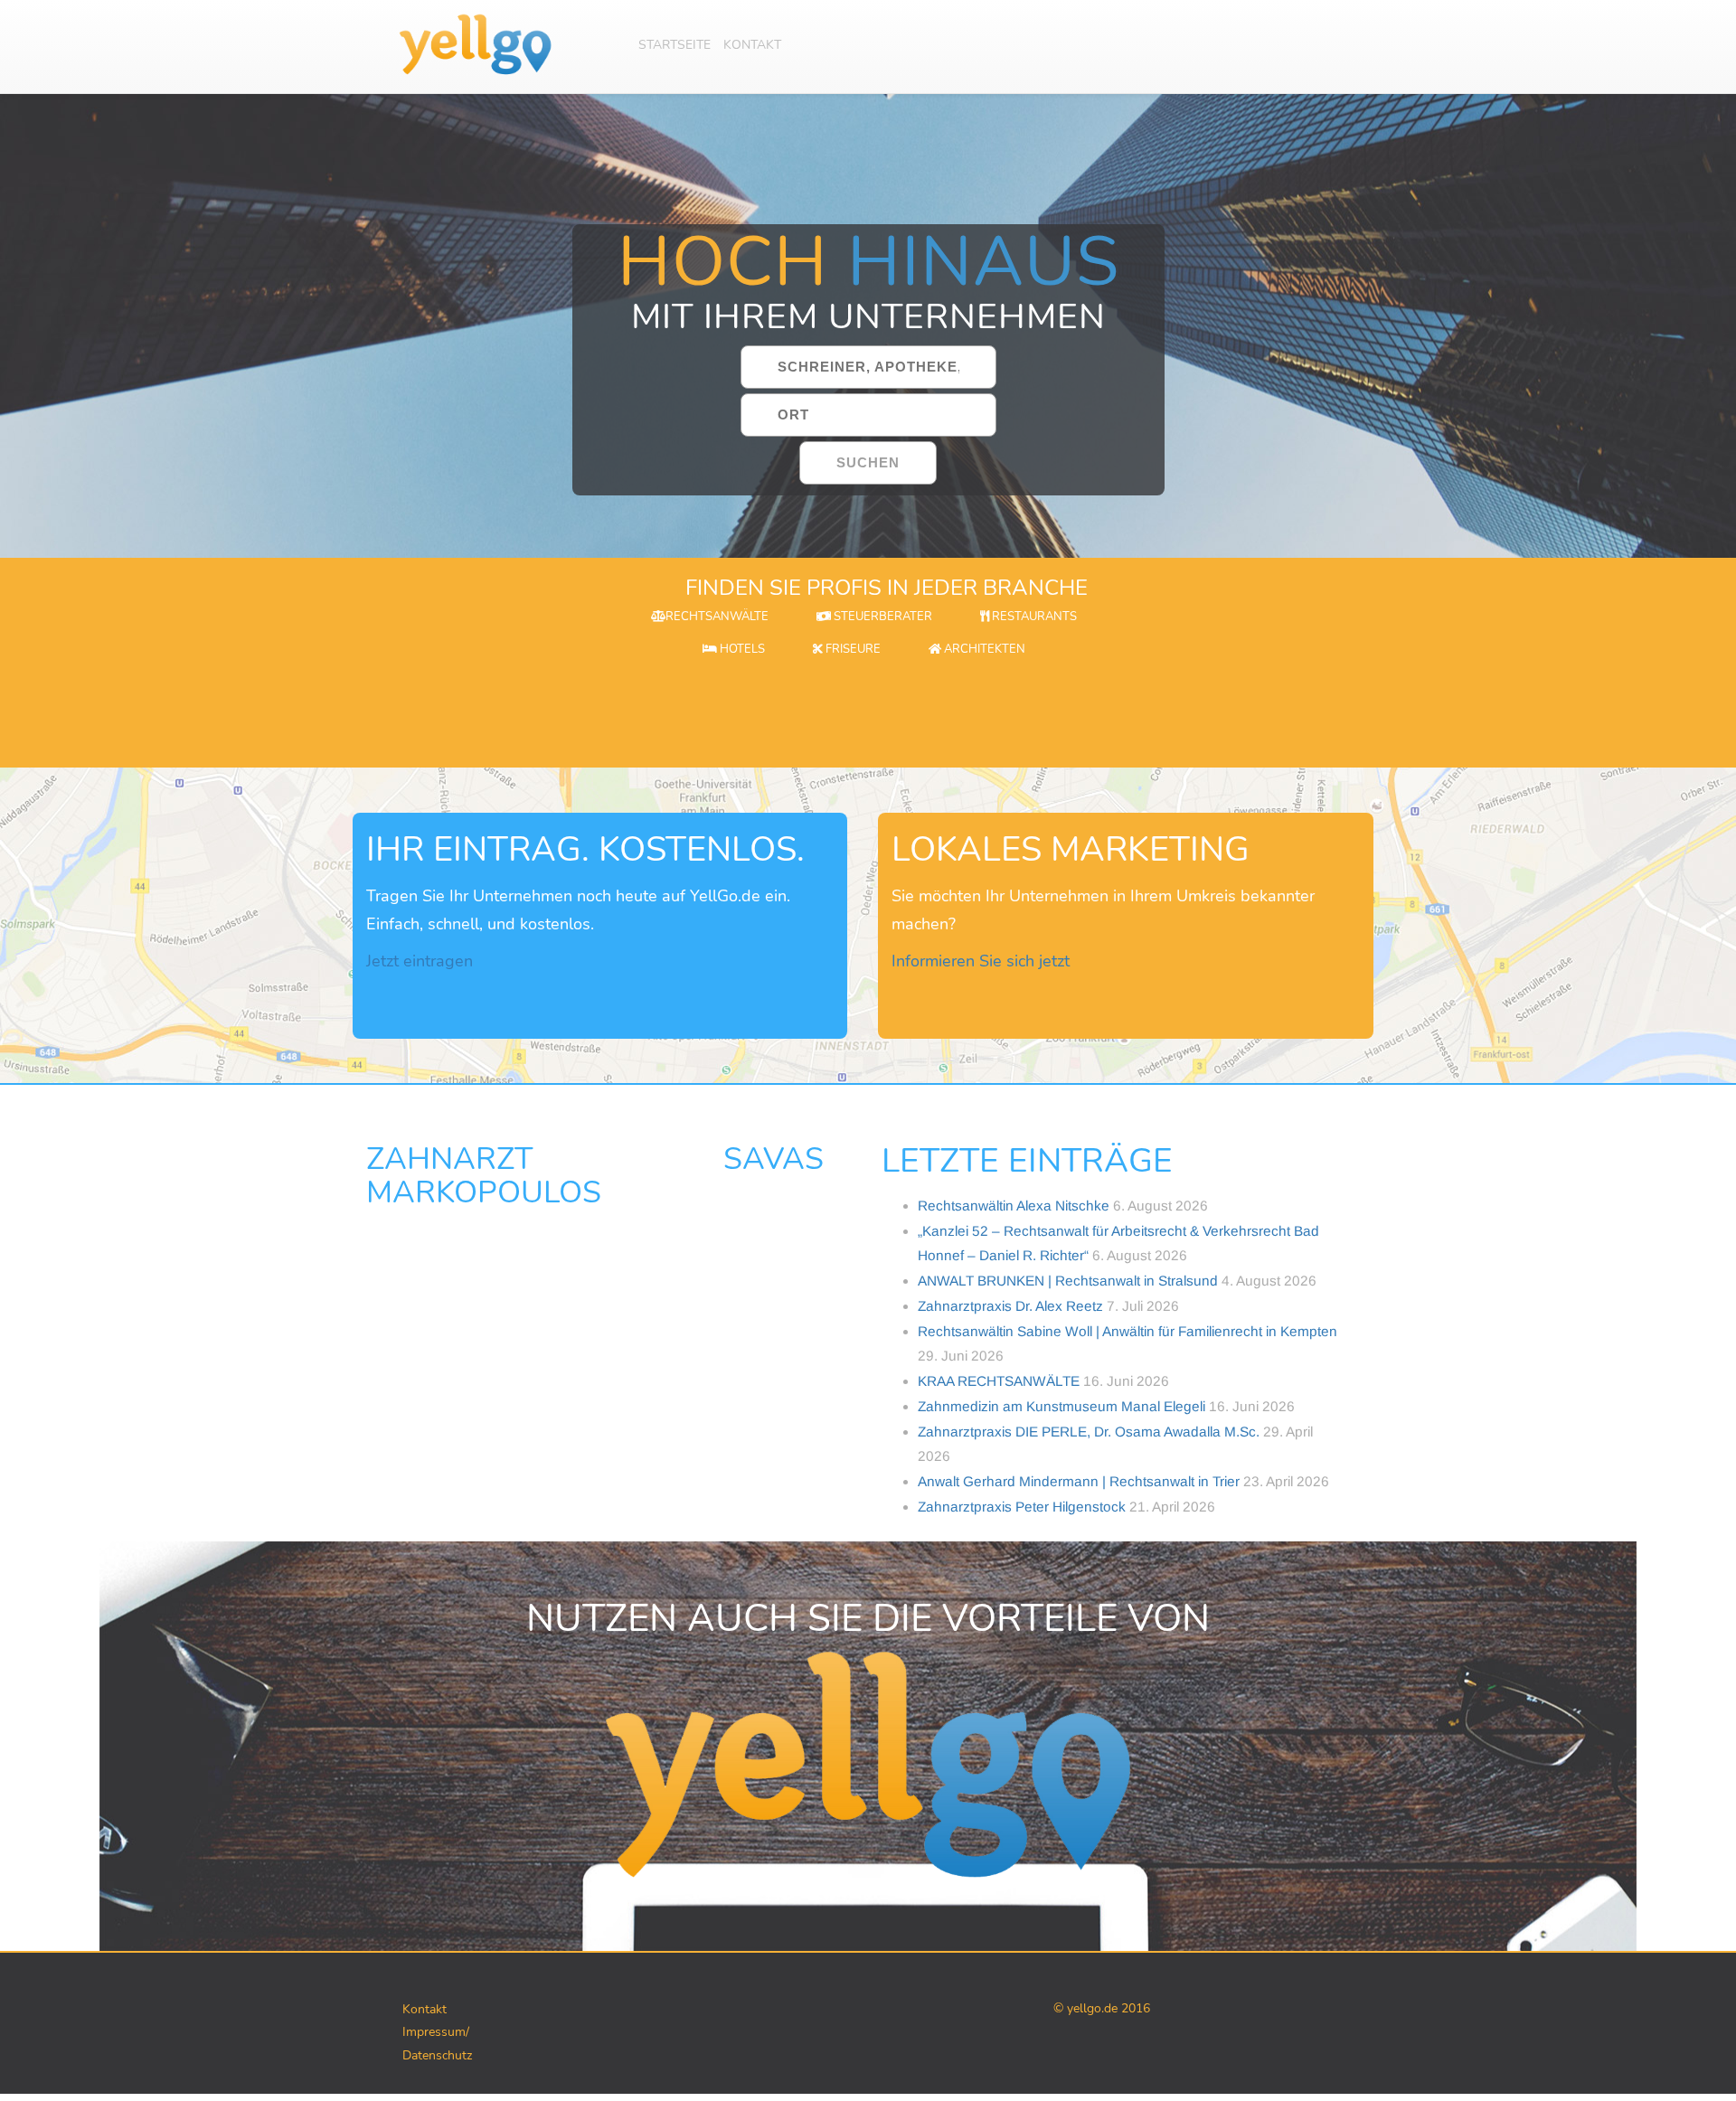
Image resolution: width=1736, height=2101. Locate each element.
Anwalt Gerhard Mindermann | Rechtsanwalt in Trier (1079, 1481)
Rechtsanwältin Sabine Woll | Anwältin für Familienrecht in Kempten (1127, 1331)
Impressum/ (436, 2032)
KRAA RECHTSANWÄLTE (999, 1381)
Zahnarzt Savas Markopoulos (595, 1176)
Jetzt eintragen (420, 961)
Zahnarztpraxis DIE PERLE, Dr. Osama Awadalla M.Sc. (1089, 1432)
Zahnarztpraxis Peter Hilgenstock (1022, 1507)
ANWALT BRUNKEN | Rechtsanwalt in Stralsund (1068, 1281)
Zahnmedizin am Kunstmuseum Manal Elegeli (1061, 1406)
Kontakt (752, 45)
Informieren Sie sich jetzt (981, 961)
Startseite (675, 45)
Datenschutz (437, 2055)
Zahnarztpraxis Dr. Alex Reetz (1010, 1306)
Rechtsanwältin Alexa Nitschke (1014, 1206)
